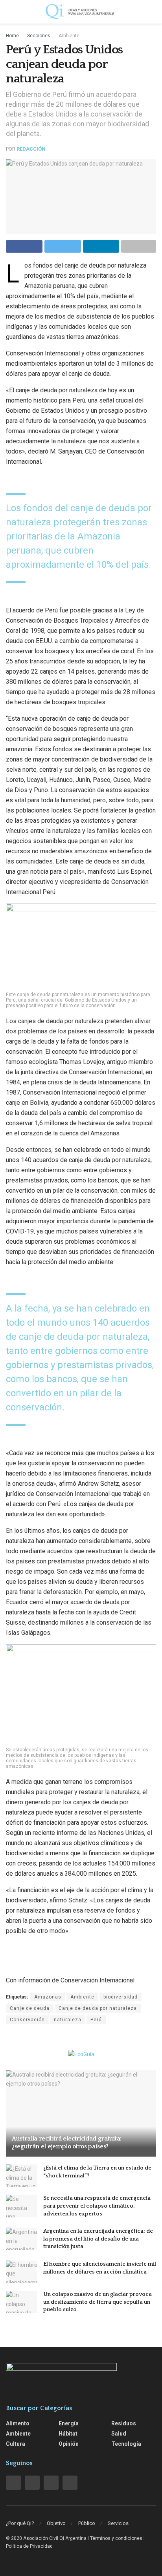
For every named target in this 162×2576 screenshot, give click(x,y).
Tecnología (126, 2444)
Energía (69, 2423)
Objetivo (56, 2523)
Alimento (18, 2423)
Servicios (118, 2523)
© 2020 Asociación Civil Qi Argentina (46, 2538)
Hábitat (68, 2434)
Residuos (124, 2423)
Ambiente (69, 36)
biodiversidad (121, 1997)
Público (87, 2523)
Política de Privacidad (29, 2546)
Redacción (31, 149)
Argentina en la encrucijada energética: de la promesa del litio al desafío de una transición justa (98, 2239)
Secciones (39, 36)
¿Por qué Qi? (20, 2523)
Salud (119, 2434)
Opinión (69, 2444)
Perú (96, 2020)
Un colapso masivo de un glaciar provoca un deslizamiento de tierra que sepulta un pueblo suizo (98, 2302)
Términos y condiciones (116, 2538)
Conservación (27, 2020)
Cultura (16, 2444)
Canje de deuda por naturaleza (98, 2008)
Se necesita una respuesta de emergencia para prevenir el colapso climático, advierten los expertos (97, 2206)
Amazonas (48, 1997)
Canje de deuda (30, 2008)
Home (12, 36)
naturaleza (68, 2020)
